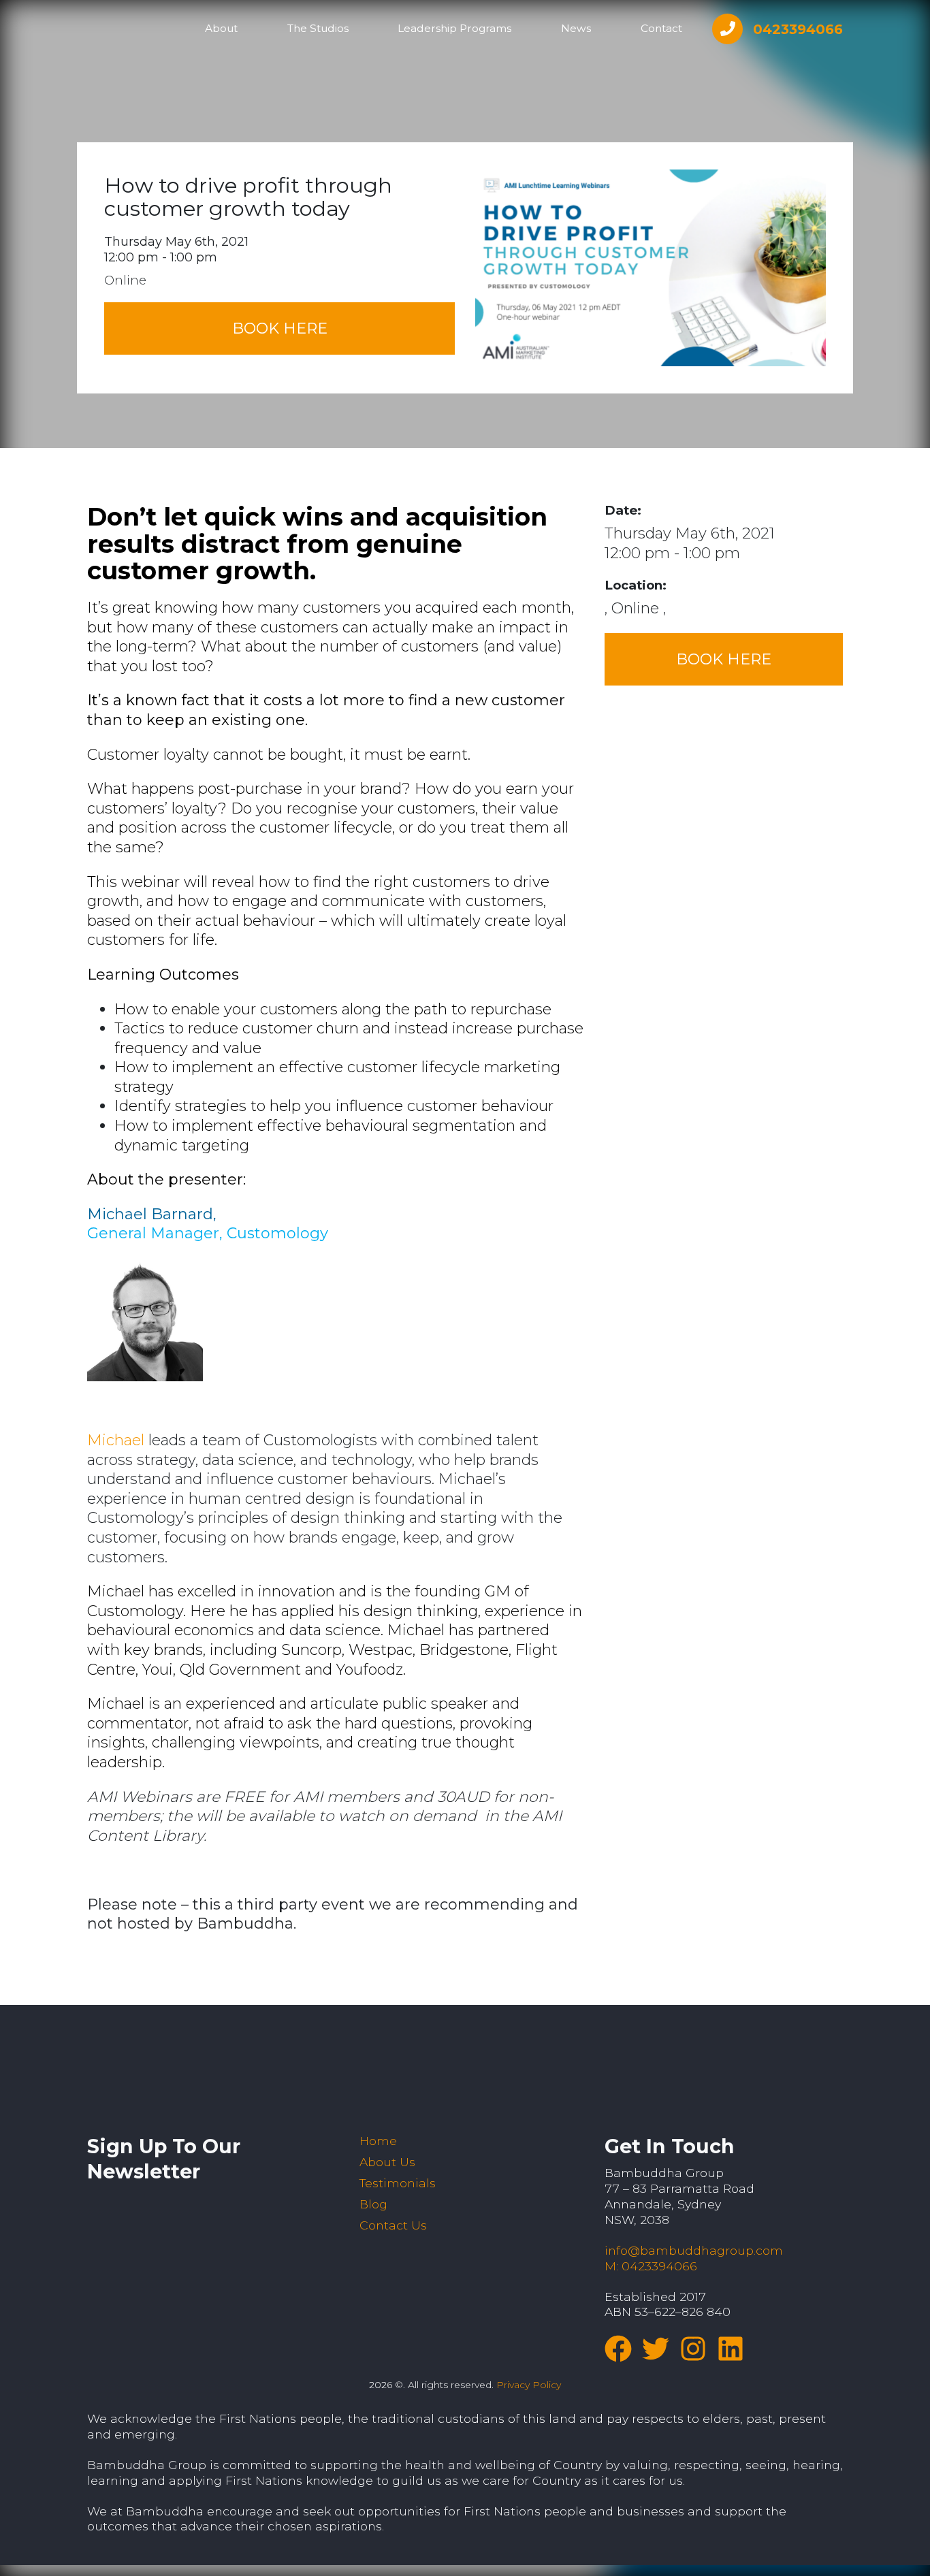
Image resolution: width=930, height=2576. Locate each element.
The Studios (318, 28)
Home (378, 2141)
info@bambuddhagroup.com (694, 2250)
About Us (387, 2162)
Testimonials (398, 2183)
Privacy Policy (529, 2385)
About (221, 28)
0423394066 (798, 29)
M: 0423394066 (651, 2266)
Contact (661, 28)
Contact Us (393, 2225)
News (576, 28)
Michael (116, 1440)
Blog (373, 2204)
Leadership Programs (454, 28)
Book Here (280, 328)
